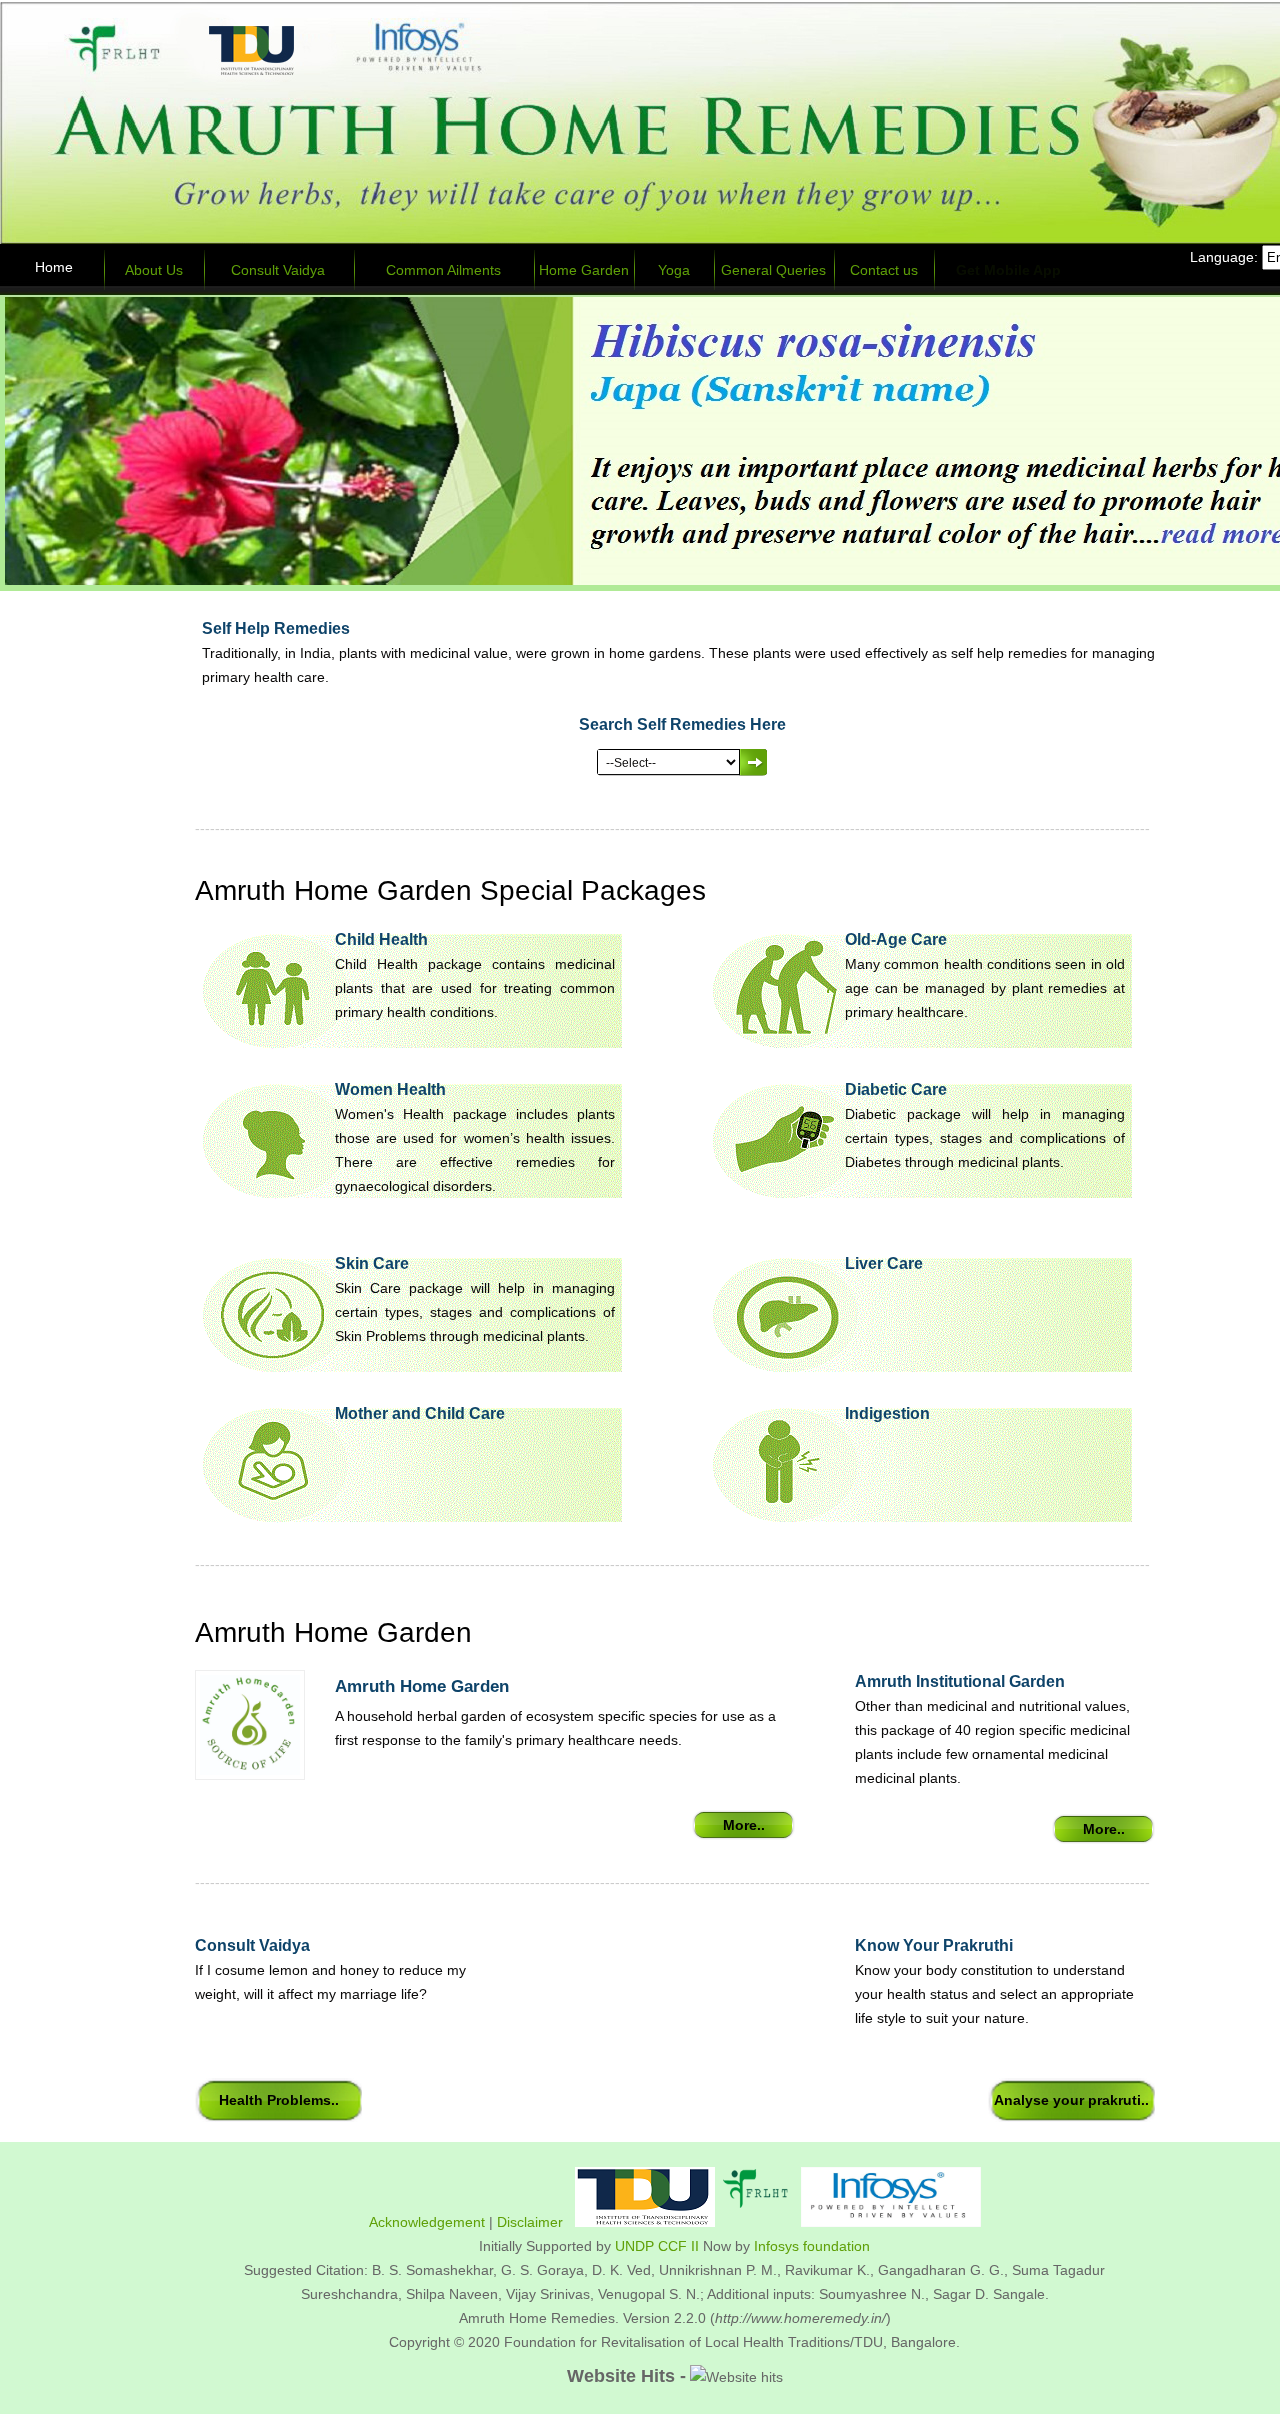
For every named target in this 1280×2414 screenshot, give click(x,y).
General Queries (773, 270)
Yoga (674, 270)
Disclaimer (530, 2222)
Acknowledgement (427, 2222)
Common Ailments (443, 270)
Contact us (884, 270)
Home (54, 267)
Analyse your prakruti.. (1071, 2100)
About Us (154, 270)
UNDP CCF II (657, 2246)
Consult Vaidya (278, 270)
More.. (744, 1825)
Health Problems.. (279, 2100)
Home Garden (584, 270)
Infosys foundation (812, 2246)
